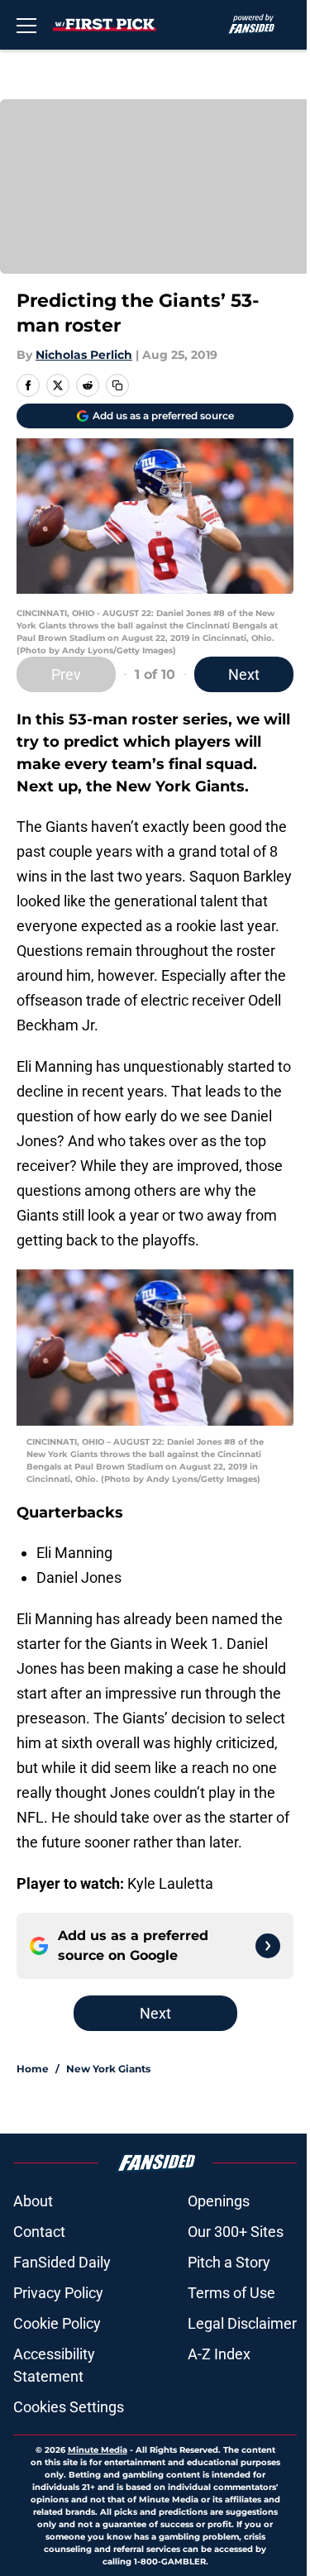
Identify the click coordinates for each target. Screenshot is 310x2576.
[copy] (117, 385)
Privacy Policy (58, 2293)
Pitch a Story (229, 2262)
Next (244, 674)
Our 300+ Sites (236, 2232)
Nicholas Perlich (84, 355)
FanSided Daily (62, 2262)
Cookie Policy (57, 2323)
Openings (219, 2201)
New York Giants (108, 2069)
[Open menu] (26, 25)
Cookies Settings (69, 2407)
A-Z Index (219, 2354)
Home (33, 2069)
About (33, 2201)
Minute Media (98, 2450)
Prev (66, 674)
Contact (39, 2232)
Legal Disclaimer (242, 2323)
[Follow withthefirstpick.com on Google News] (268, 1946)
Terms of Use (231, 2293)
